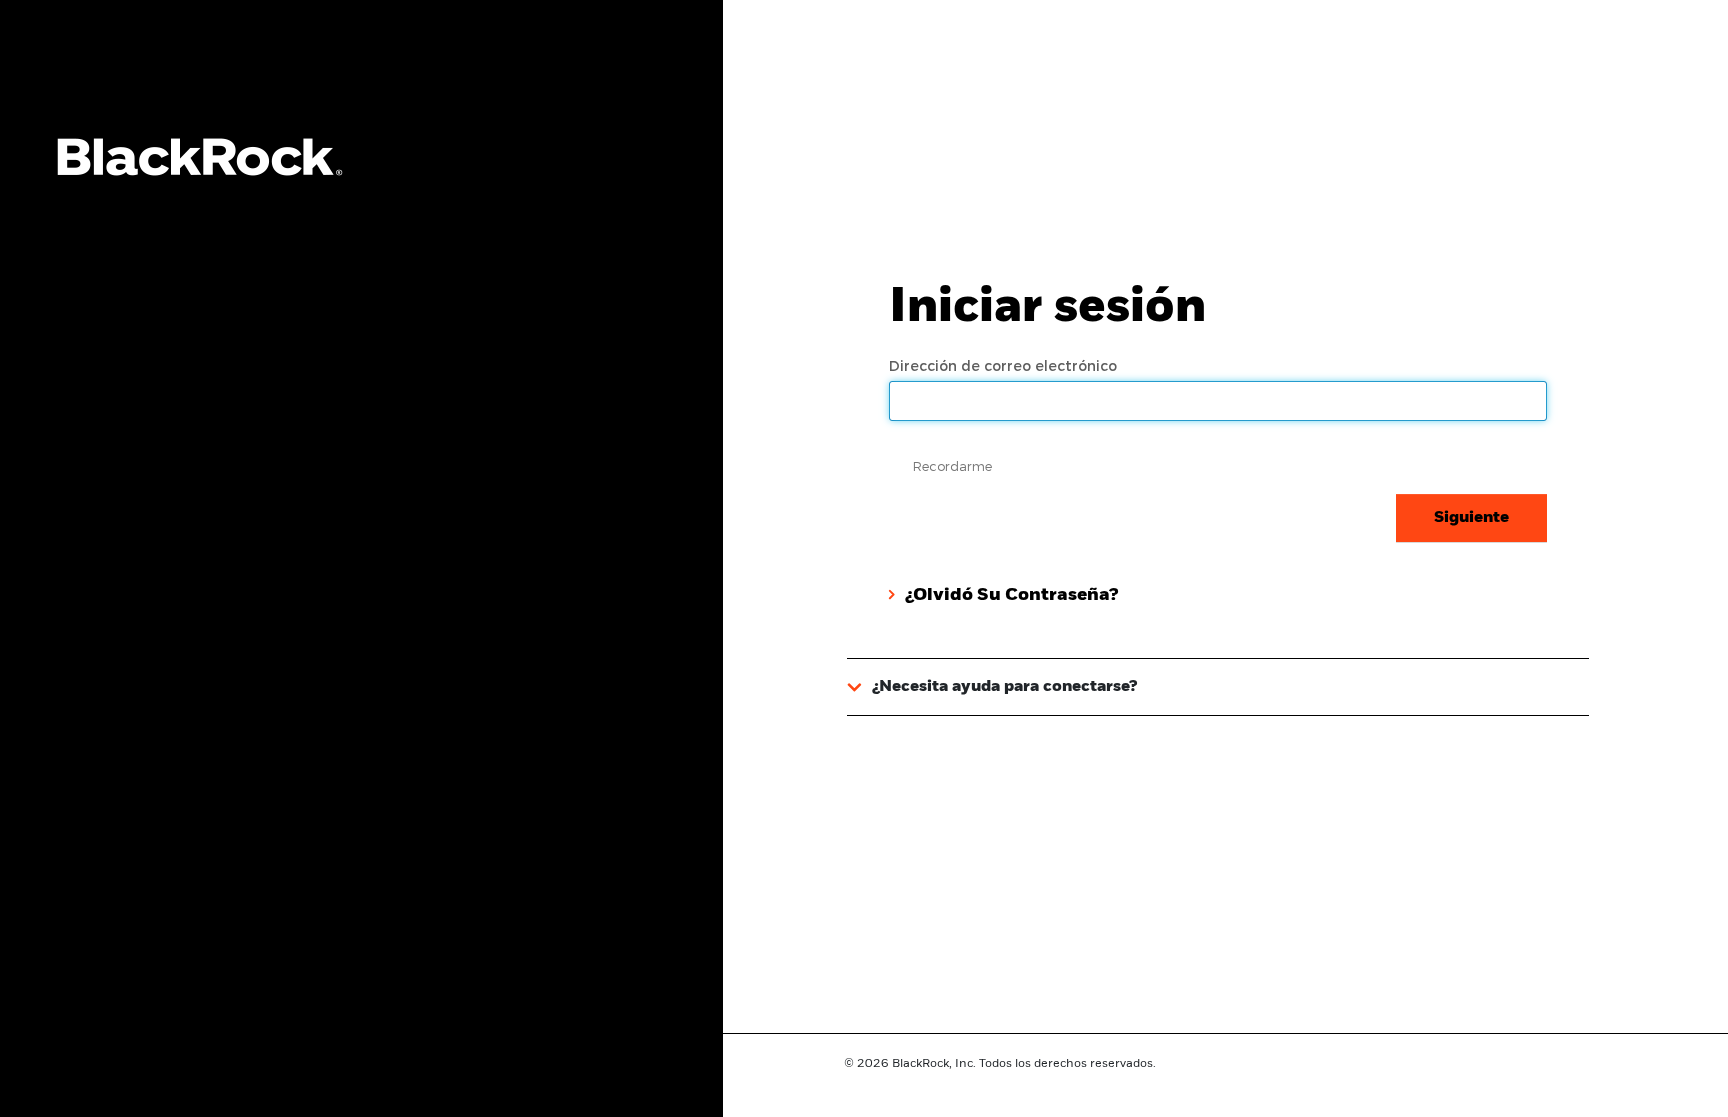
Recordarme (952, 466)
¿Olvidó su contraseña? (1011, 595)
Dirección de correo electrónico (1005, 366)
